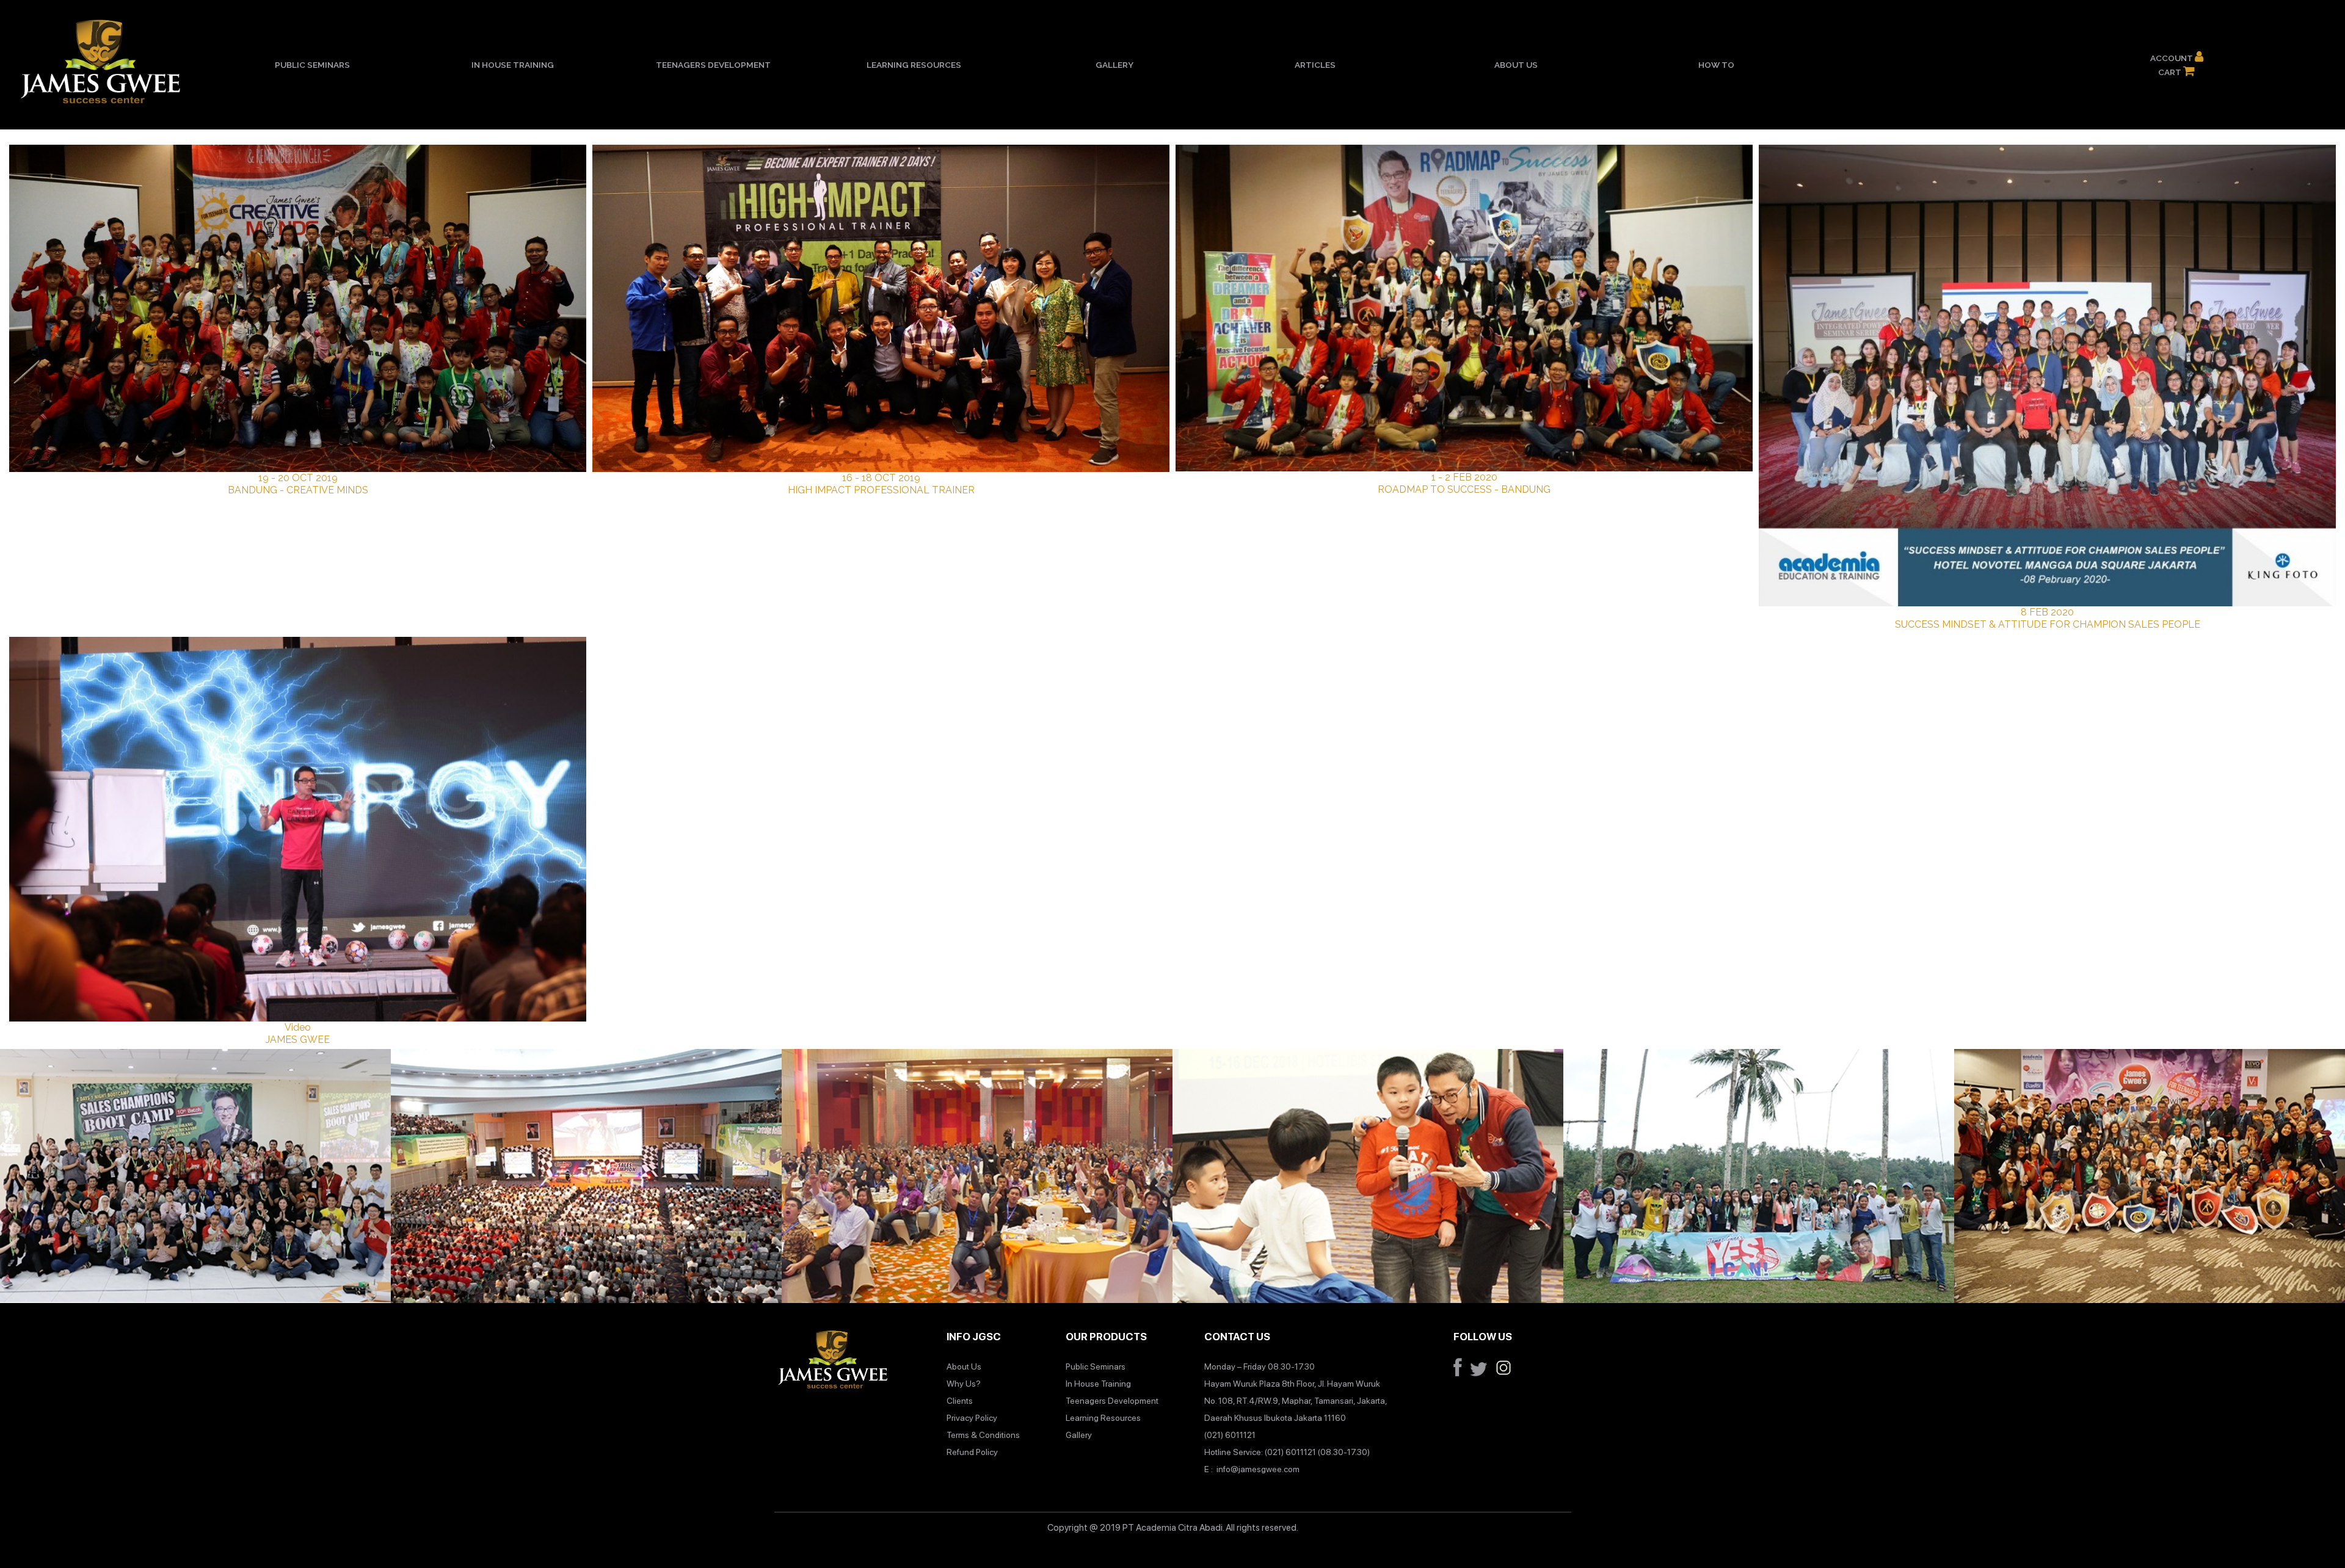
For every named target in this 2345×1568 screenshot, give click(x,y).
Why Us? (964, 1384)
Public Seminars (312, 65)
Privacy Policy (972, 1418)
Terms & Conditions (983, 1435)
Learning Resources (914, 65)
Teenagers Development (713, 65)
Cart (2171, 72)
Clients (960, 1401)
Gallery (1114, 65)
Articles (1315, 65)
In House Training (513, 65)
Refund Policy (972, 1452)
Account (2172, 58)
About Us (1516, 65)
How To (1716, 65)
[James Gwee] (833, 1362)
